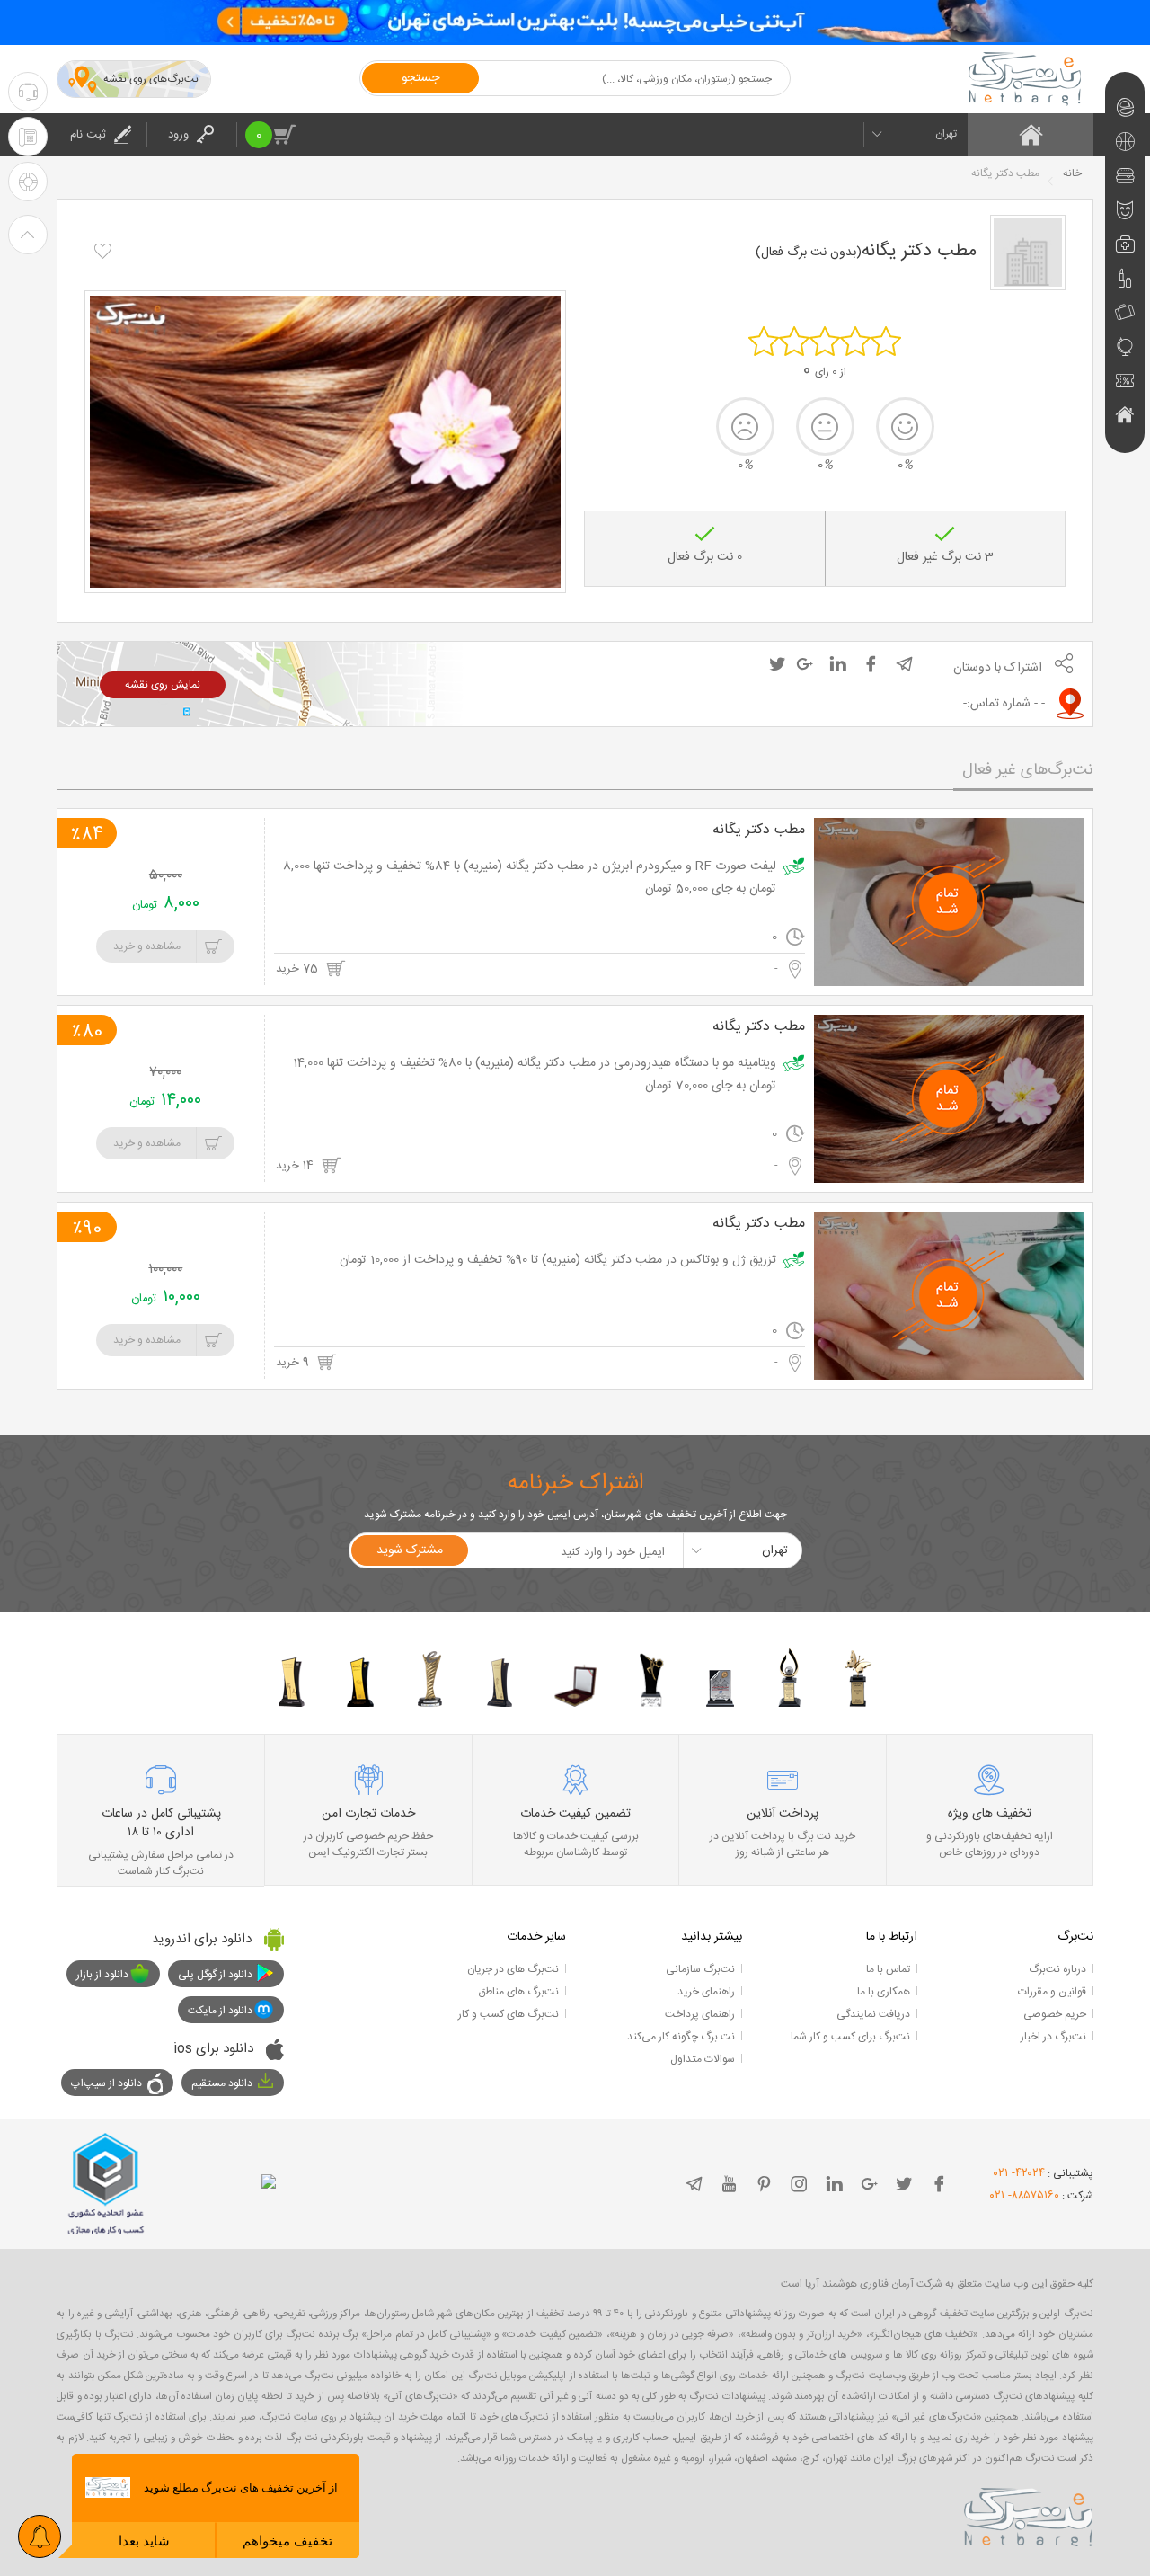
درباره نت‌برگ (1057, 1969)
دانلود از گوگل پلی (215, 1975)
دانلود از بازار (102, 1975)
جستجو (420, 78)
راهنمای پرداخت (700, 2014)
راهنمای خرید (706, 1992)
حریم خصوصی (1055, 2014)
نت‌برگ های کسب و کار (509, 2014)
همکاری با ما (884, 1992)
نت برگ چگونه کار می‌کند (681, 2037)
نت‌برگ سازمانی (700, 1969)
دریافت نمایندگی (873, 2014)
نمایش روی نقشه (163, 685)
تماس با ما (888, 1969)
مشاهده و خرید (147, 946)
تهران (946, 134)
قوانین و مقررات (1052, 1992)
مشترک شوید (410, 1550)
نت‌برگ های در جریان (513, 1969)
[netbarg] (1029, 2514)
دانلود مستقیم (222, 2083)
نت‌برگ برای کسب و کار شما (850, 2037)
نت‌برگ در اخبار (1053, 2037)
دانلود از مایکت (220, 2011)
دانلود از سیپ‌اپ (106, 2083)
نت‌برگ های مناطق (518, 1992)
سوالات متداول (703, 2059)
